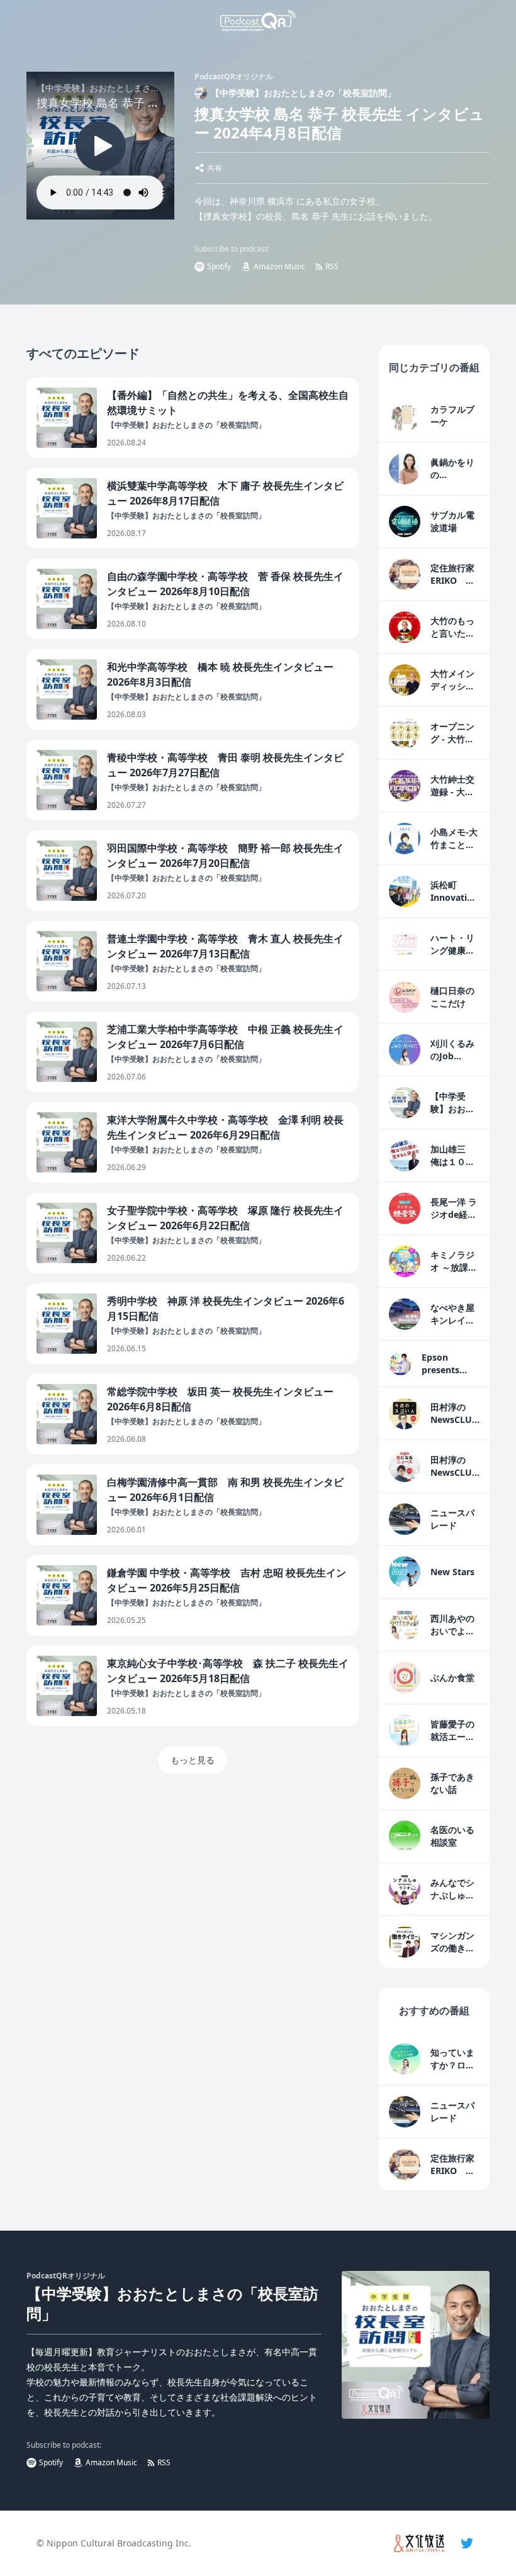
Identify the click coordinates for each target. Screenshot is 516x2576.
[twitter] (467, 2543)
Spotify (219, 266)
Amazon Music (279, 266)
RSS (332, 266)
